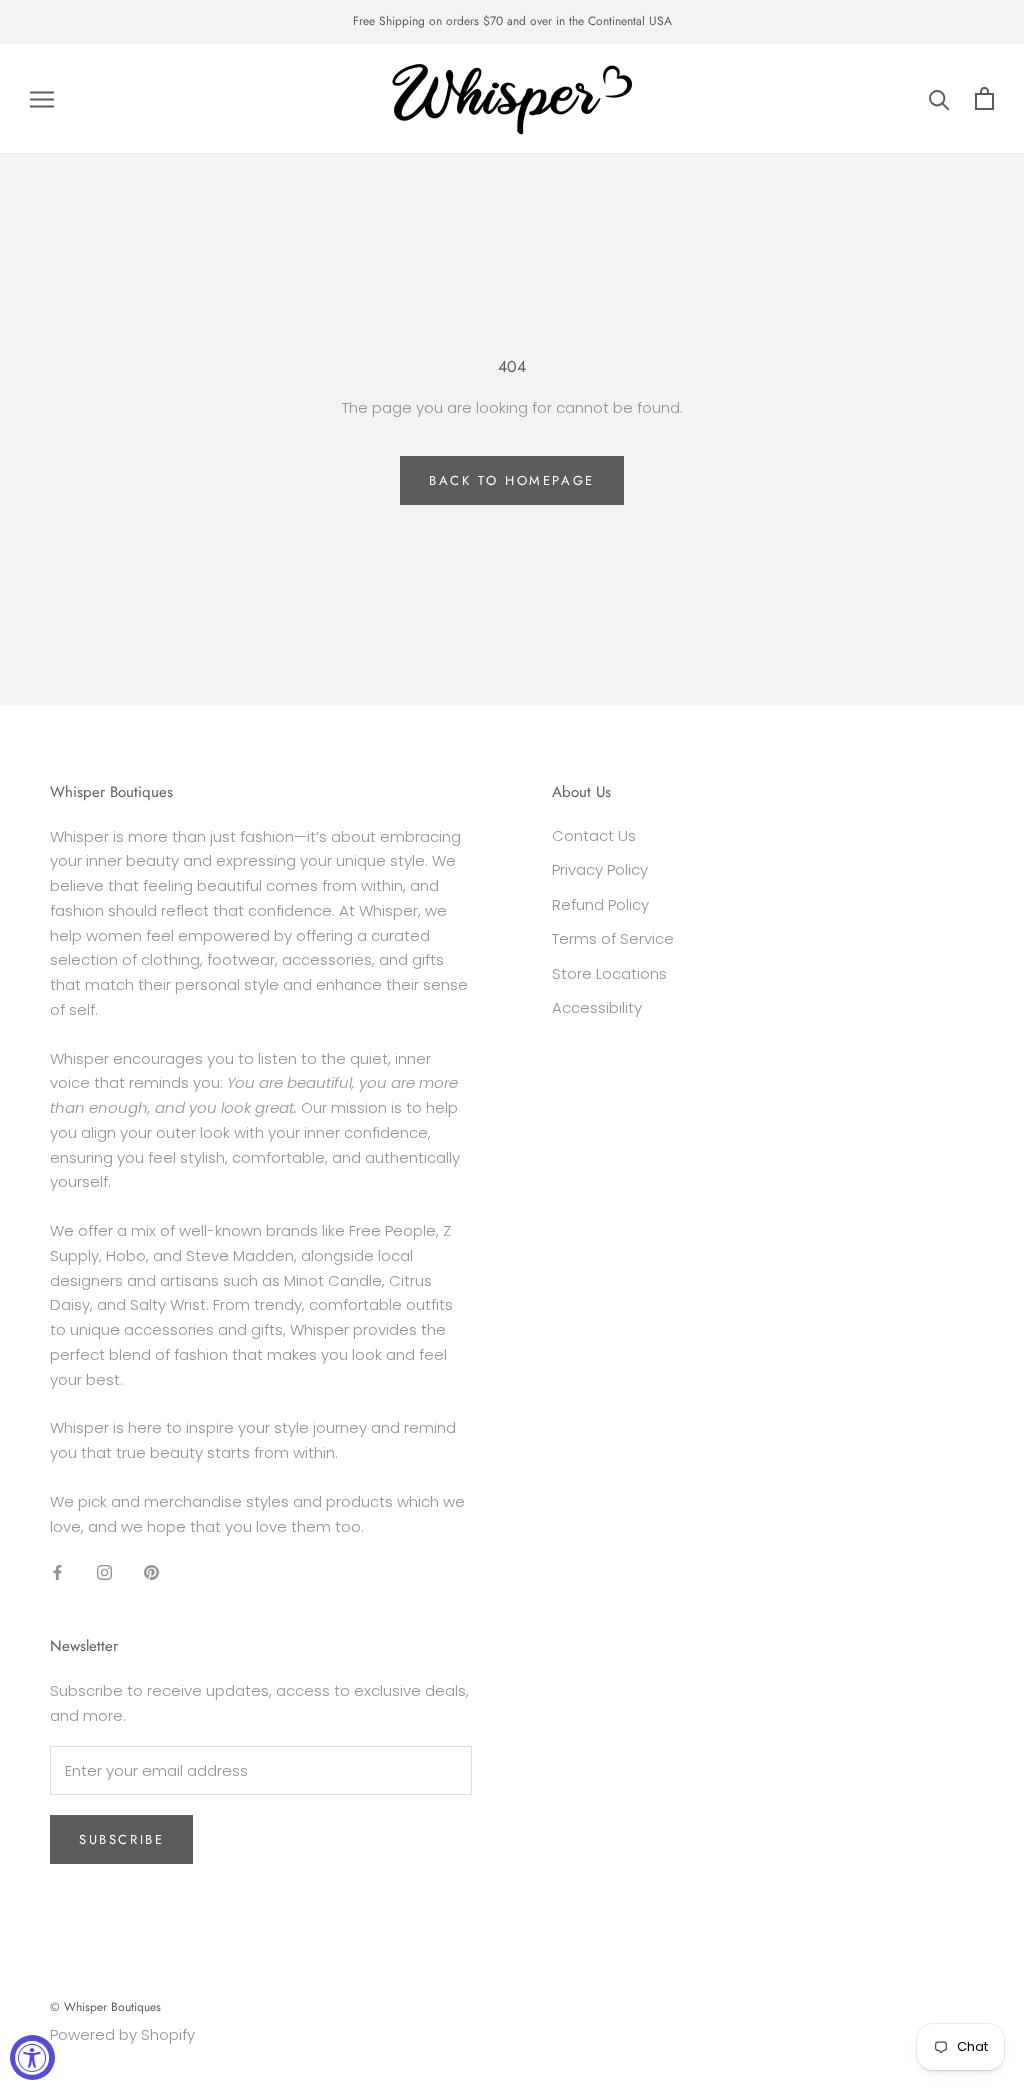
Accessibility (597, 1007)
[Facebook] (57, 1571)
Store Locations (609, 973)
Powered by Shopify (122, 2034)
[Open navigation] (42, 98)
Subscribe (121, 1839)
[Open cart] (984, 98)
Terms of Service (613, 938)
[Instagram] (104, 1571)
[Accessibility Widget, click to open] (32, 2057)
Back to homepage (512, 480)
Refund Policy (600, 904)
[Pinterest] (151, 1571)
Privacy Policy (600, 869)
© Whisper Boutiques (105, 2007)
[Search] (939, 98)
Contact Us (594, 835)
